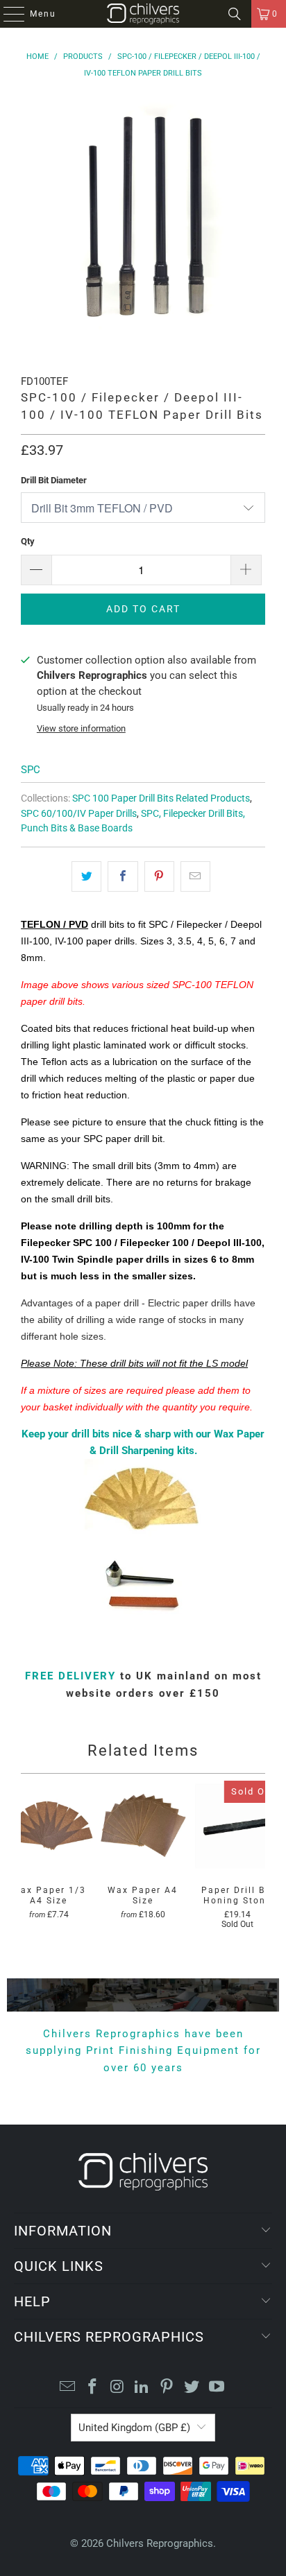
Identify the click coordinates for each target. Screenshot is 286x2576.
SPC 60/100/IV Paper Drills (79, 813)
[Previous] (26, 1866)
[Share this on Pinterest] (159, 876)
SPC (31, 770)
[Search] (235, 14)
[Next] (260, 1866)
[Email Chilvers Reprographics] (68, 2388)
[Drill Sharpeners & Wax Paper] (143, 1542)
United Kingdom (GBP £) (134, 2428)
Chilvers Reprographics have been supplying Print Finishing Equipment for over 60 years (143, 2051)
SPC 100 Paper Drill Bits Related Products (161, 798)
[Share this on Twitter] (86, 876)
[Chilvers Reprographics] (143, 14)
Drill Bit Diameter (54, 480)
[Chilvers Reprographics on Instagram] (117, 2388)
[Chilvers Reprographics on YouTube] (217, 2388)
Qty (28, 541)
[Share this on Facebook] (123, 876)
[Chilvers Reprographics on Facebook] (93, 2388)
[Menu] (7, 14)
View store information (81, 728)
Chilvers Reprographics (160, 2543)
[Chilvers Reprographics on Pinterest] (167, 2388)
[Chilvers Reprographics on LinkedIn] (142, 2388)
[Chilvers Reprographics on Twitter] (192, 2388)
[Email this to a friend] (195, 876)
